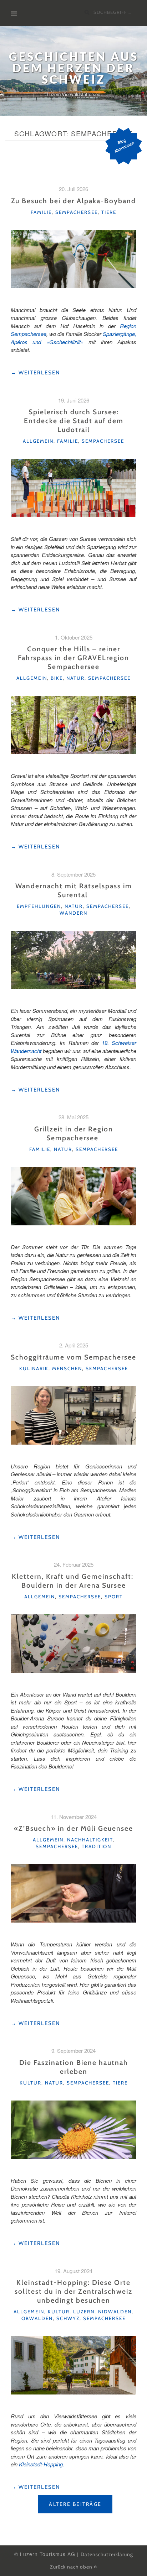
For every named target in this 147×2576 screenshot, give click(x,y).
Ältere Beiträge (75, 2504)
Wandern (73, 913)
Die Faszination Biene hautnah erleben (74, 2067)
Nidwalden (115, 2312)
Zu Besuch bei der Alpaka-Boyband (73, 201)
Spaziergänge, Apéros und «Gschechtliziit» (73, 338)
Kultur (31, 2083)
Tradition (97, 1846)
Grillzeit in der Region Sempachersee (74, 1133)
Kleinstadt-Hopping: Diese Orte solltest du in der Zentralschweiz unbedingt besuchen (73, 2291)
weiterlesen (36, 373)
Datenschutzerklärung (107, 2554)
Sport (114, 1597)
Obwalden (37, 2318)
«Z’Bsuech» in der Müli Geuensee (73, 1828)
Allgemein (38, 441)
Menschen (67, 1368)
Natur (75, 678)
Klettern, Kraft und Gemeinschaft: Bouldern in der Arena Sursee (74, 1581)
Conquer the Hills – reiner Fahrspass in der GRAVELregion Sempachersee (73, 658)
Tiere (109, 212)
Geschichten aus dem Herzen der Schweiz (74, 68)
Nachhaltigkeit (90, 1840)
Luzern (84, 2312)
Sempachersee (77, 212)
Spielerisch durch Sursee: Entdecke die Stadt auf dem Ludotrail (74, 421)
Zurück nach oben (72, 2567)
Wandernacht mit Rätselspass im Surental (74, 890)
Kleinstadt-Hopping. (42, 2464)
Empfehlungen (39, 906)
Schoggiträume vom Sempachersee (73, 1357)
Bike (57, 678)
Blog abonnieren (124, 145)
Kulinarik (34, 1368)
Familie (41, 212)
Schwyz (68, 2318)
